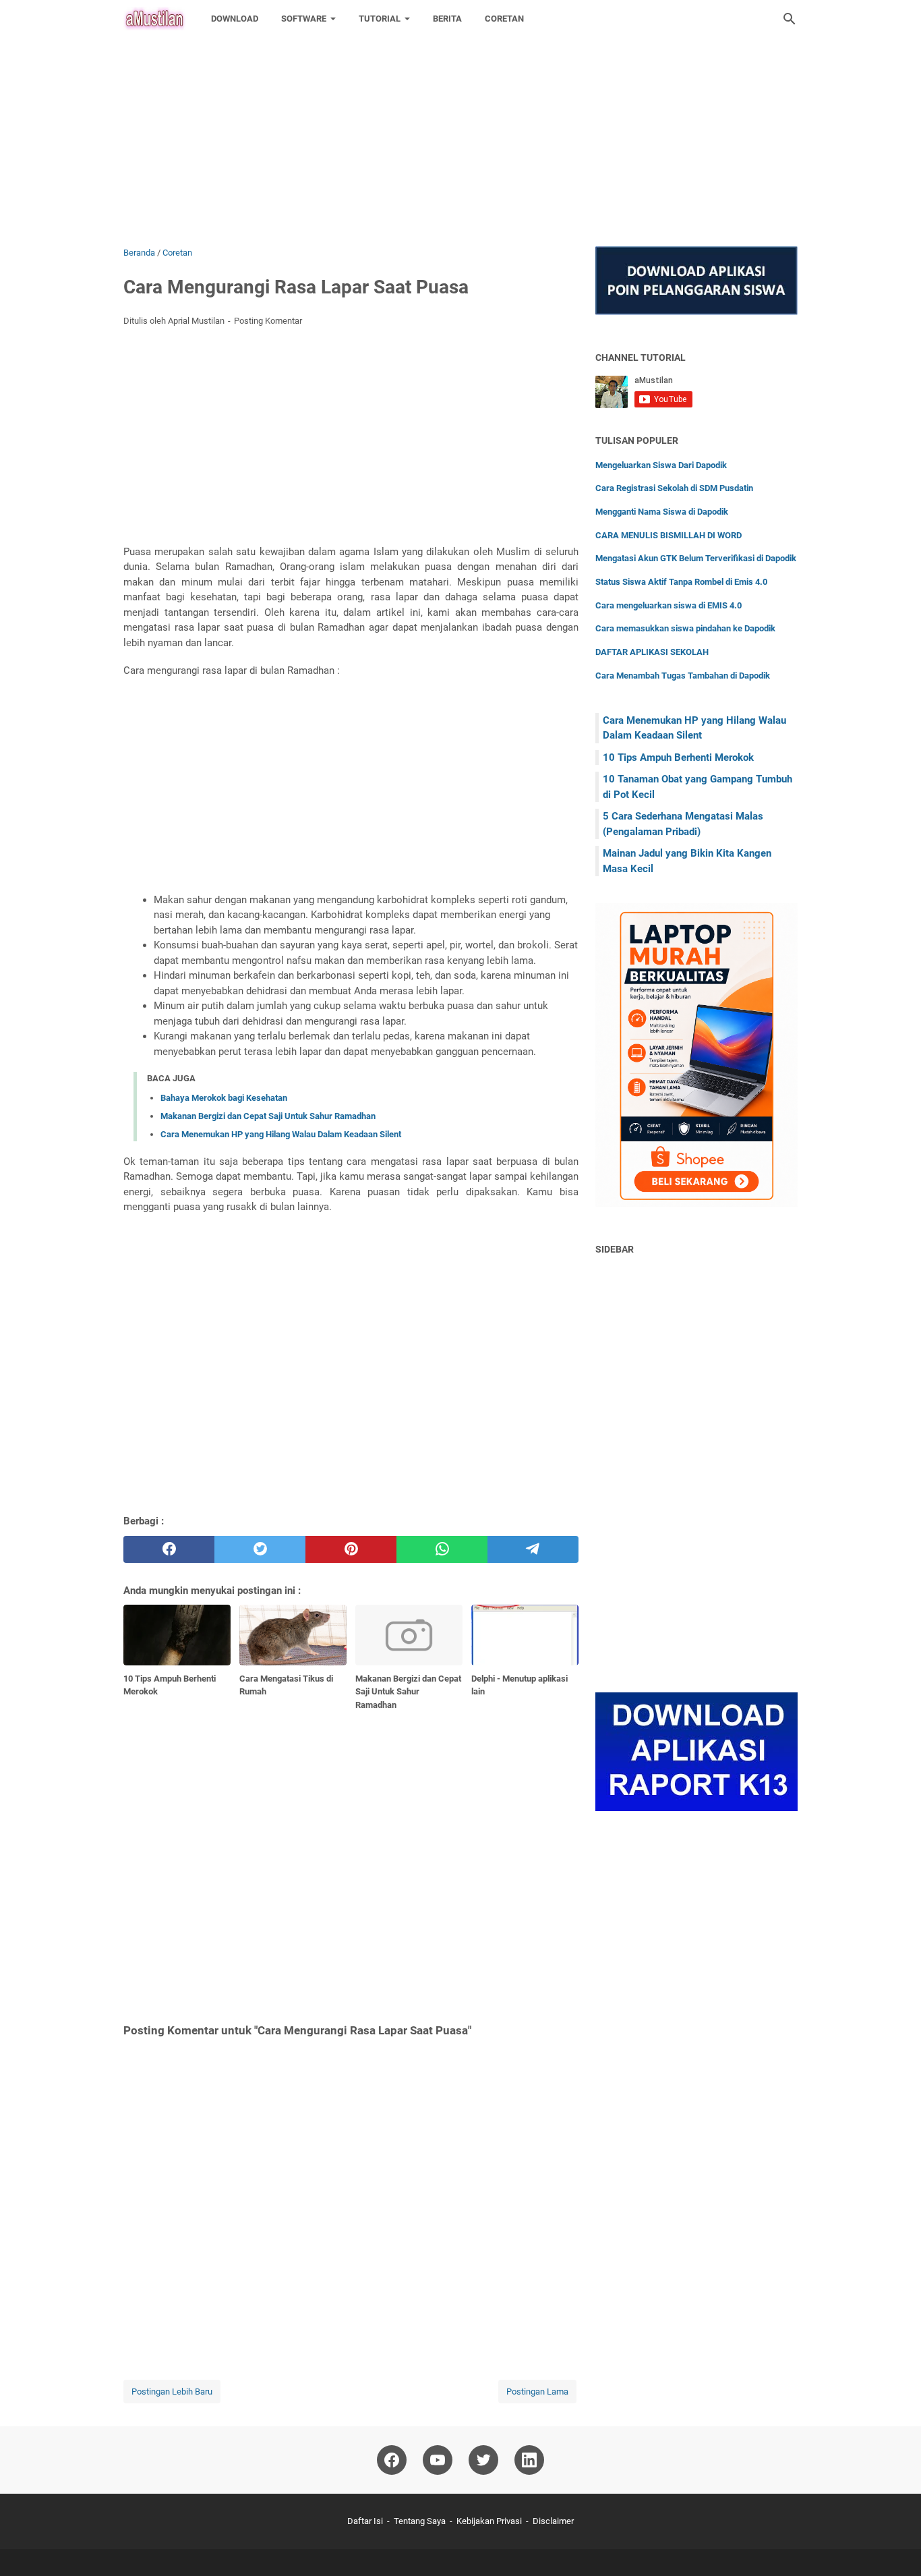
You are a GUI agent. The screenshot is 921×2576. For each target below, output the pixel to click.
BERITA (447, 19)
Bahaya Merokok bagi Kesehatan (224, 1098)
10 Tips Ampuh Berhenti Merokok (678, 757)
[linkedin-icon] (529, 2460)
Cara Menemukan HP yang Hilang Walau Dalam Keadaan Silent (281, 1134)
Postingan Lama (537, 2392)
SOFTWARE (304, 19)
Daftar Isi (365, 2521)
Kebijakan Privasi (489, 2521)
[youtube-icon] (438, 2460)
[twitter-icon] (483, 2460)
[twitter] (260, 1549)
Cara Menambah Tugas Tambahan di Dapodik (683, 676)
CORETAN (504, 19)
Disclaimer (553, 2521)
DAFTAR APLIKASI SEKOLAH (652, 652)
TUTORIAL (380, 19)
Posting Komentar (268, 321)
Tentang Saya (420, 2521)
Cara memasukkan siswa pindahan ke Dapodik (685, 628)
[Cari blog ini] (790, 19)
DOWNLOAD (235, 19)
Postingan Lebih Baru (172, 2392)
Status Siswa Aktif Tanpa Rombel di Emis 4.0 (681, 582)
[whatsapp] (442, 1549)
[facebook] (169, 1549)
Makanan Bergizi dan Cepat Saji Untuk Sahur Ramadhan (268, 1116)
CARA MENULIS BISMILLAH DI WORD (669, 535)
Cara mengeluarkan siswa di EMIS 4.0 (669, 605)
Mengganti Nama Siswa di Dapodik (662, 512)
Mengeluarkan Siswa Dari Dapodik (661, 465)
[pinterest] (351, 1549)
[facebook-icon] (392, 2460)
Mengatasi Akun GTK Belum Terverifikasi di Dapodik (696, 558)
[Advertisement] (405, 94)
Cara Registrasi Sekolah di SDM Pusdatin (674, 488)
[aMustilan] (155, 19)
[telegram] (533, 1549)
